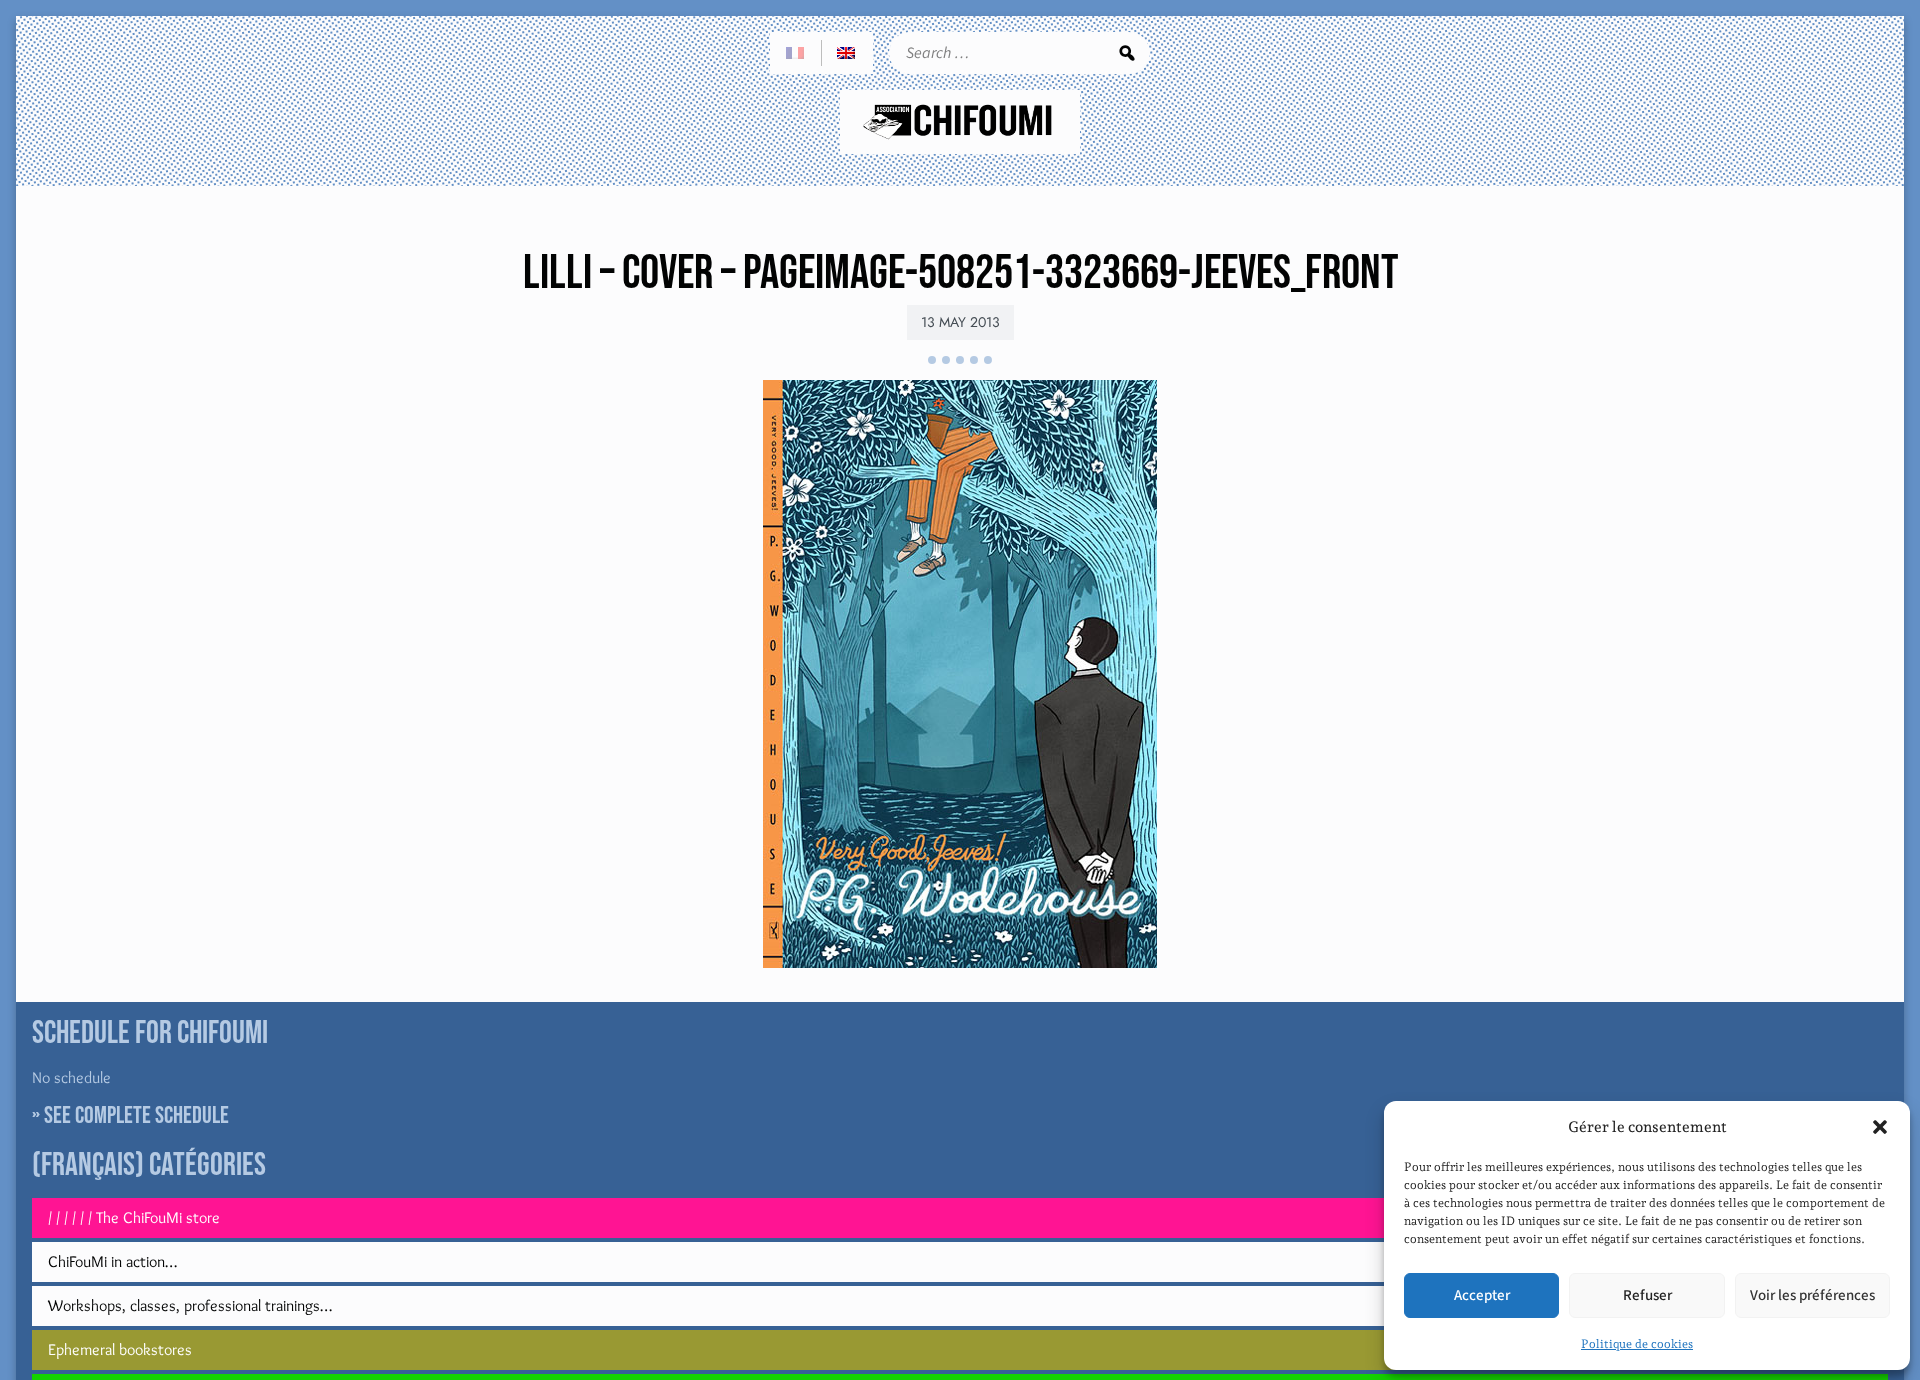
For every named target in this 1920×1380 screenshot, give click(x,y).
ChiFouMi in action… (112, 1261)
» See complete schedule (130, 1115)
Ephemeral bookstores (120, 1349)
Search (1127, 53)
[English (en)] (847, 53)
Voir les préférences (1812, 1295)
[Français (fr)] (796, 53)
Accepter (1482, 1295)
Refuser (1647, 1295)
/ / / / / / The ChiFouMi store (134, 1217)
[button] (1880, 1127)
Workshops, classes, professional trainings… (190, 1305)
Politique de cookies (1637, 1344)
